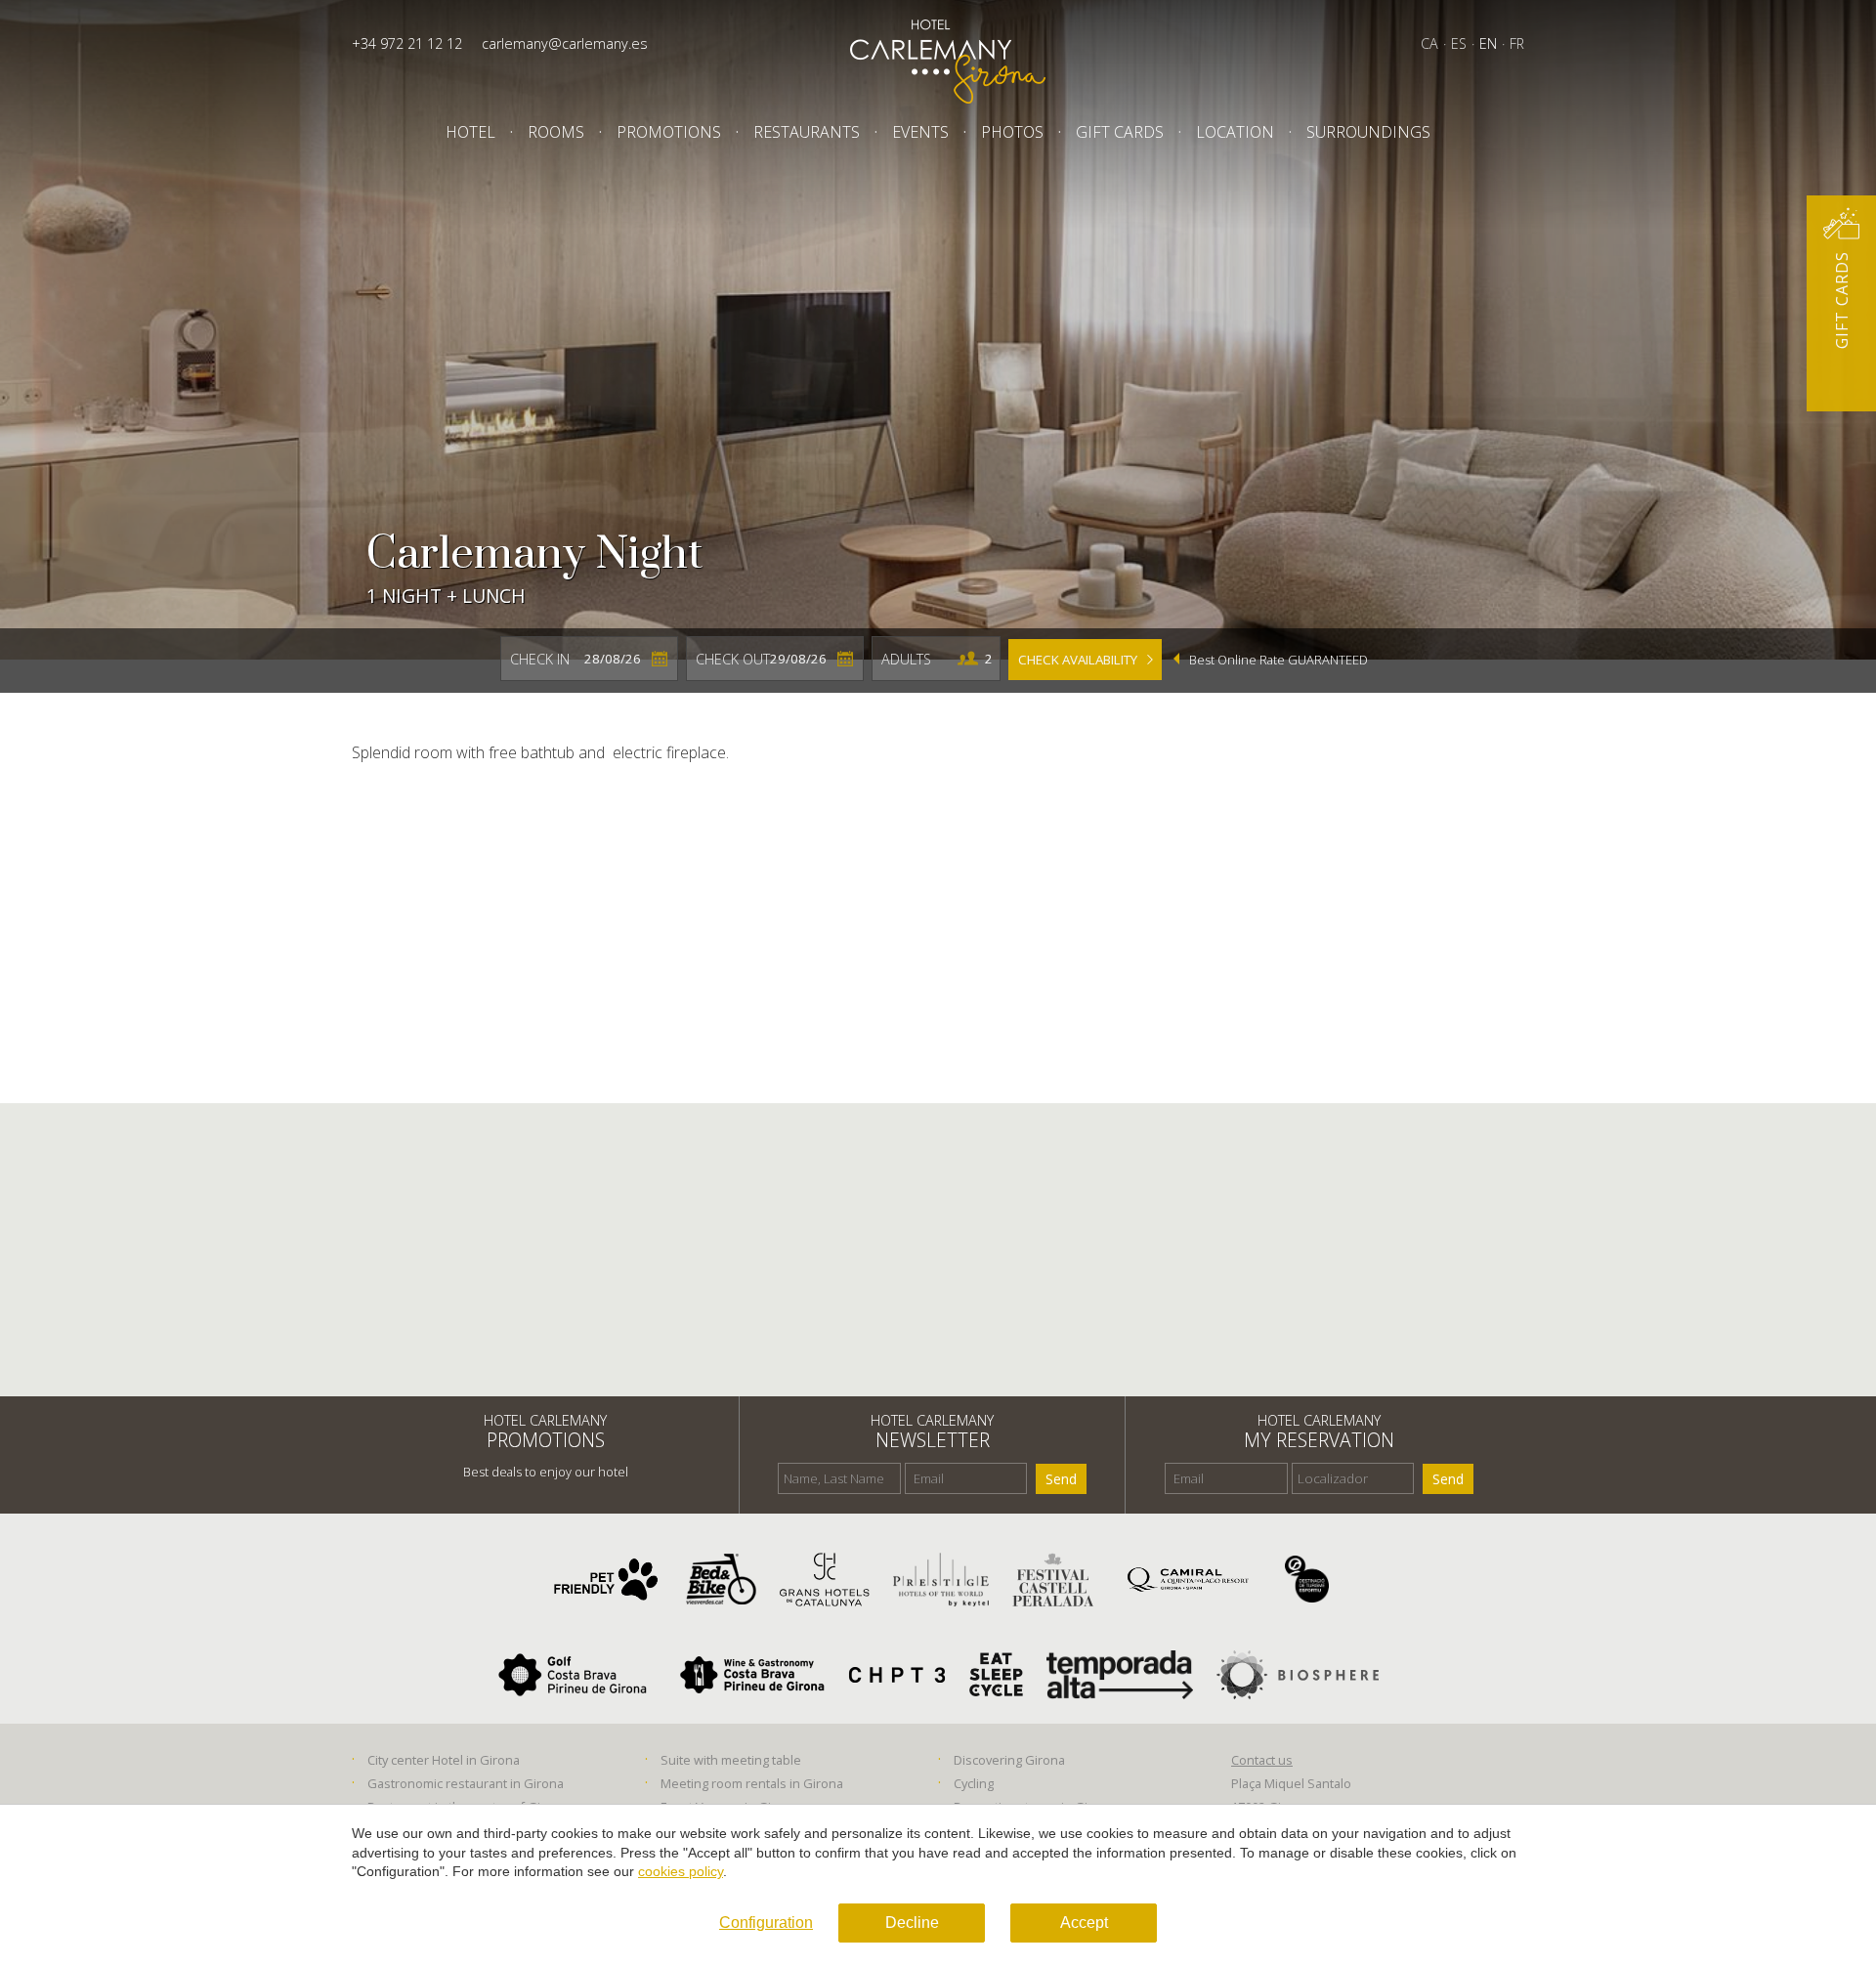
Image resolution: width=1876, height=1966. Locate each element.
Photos (1012, 132)
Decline (912, 1923)
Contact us (1262, 1760)
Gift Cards (1120, 132)
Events (920, 132)
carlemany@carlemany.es (565, 43)
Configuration (766, 1923)
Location (1235, 132)
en (1488, 43)
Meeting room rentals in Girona (752, 1783)
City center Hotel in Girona (444, 1760)
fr (1517, 43)
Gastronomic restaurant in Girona (466, 1783)
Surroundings (1368, 132)
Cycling (974, 1783)
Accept (1084, 1923)
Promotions (669, 132)
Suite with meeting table (731, 1760)
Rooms (556, 132)
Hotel (470, 132)
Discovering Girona (1009, 1760)
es (1459, 43)
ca (1429, 43)
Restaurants (807, 132)
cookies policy (681, 1871)
